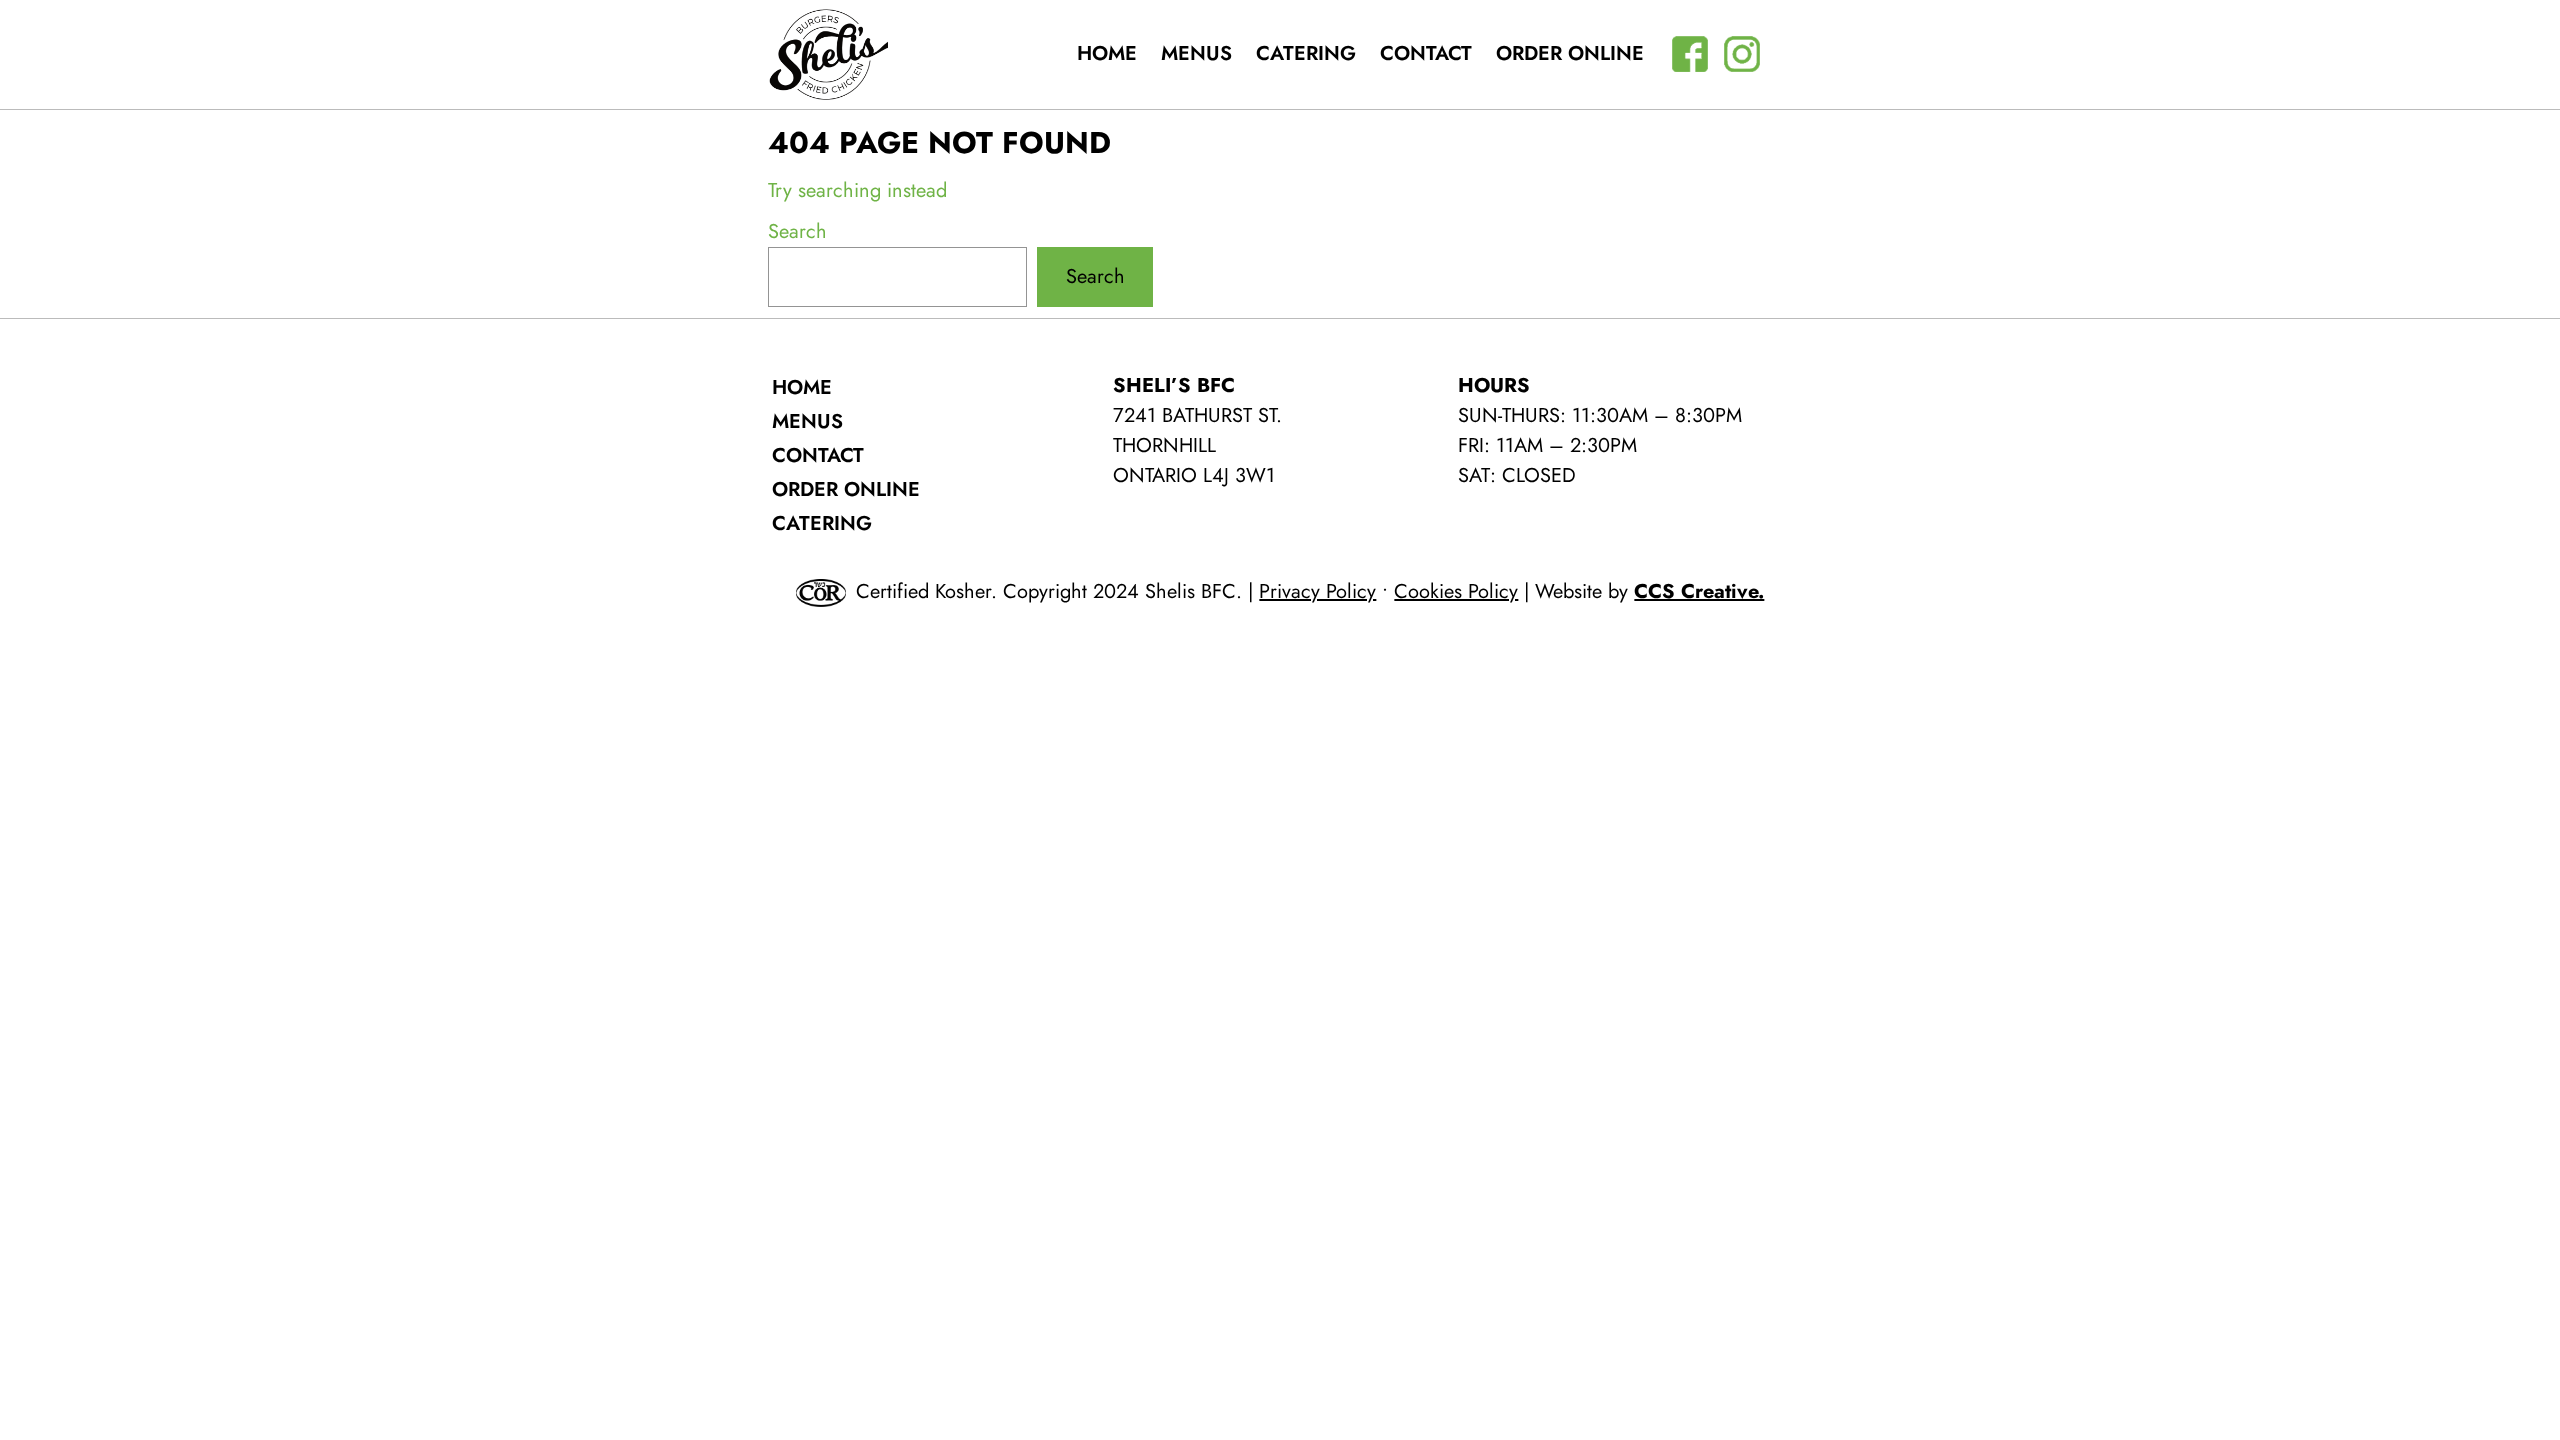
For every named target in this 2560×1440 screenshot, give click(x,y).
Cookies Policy (1456, 591)
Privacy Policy (1317, 591)
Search (797, 231)
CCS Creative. (1699, 591)
